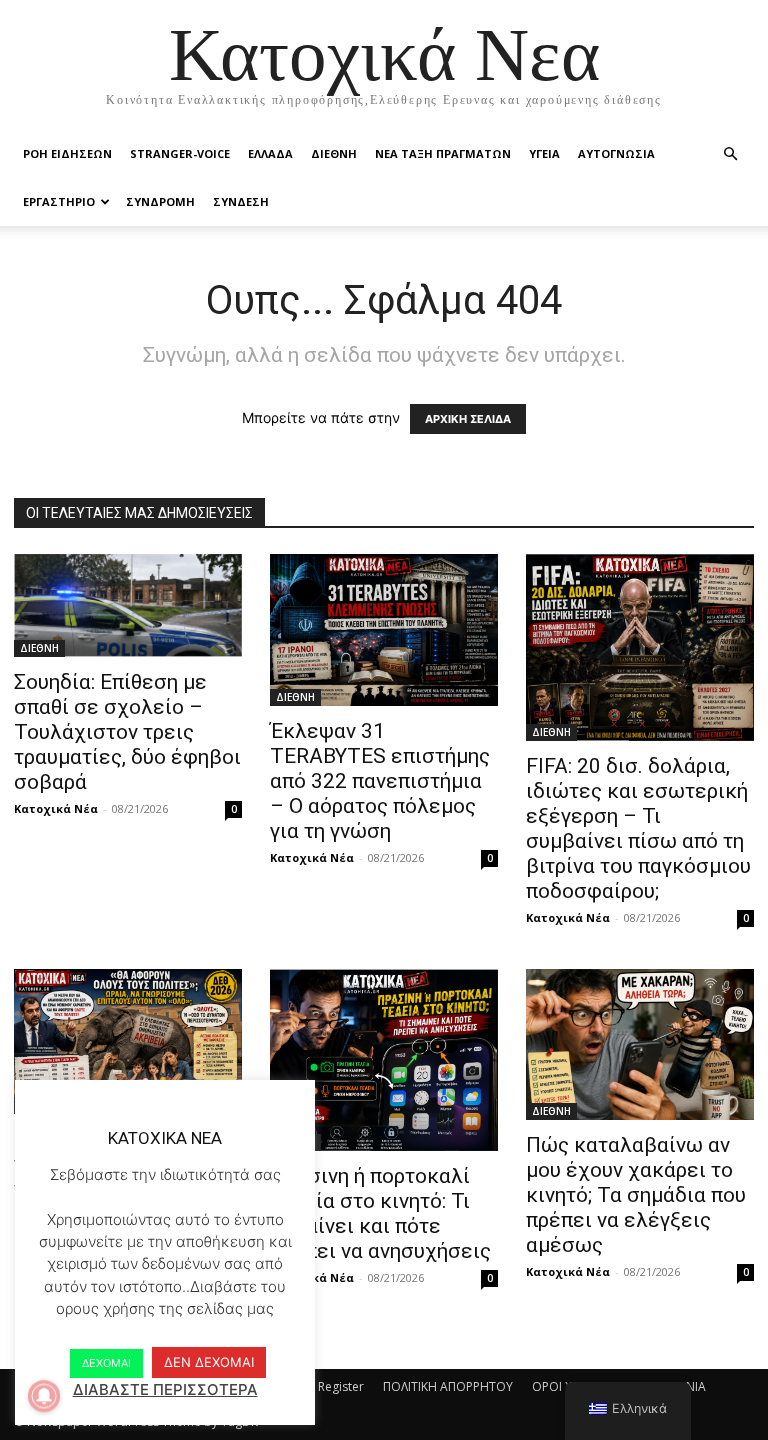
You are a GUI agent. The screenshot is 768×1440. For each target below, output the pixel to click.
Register (341, 1386)
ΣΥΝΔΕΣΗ (241, 201)
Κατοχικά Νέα (56, 808)
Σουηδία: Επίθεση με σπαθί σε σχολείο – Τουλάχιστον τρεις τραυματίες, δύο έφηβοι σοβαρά (127, 732)
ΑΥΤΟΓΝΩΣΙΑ (616, 153)
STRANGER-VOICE (180, 153)
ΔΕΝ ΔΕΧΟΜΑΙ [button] (209, 1362)
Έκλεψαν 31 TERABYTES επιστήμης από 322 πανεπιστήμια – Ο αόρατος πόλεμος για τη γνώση (380, 781)
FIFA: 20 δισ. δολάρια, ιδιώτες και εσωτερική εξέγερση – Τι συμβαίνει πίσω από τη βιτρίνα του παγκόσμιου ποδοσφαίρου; (638, 828)
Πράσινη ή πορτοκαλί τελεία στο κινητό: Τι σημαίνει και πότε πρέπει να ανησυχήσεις (380, 1213)
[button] (730, 154)
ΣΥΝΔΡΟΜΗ (160, 201)
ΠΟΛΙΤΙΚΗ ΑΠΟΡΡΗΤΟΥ (448, 1386)
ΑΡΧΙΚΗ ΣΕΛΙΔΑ (468, 419)
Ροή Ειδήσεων (67, 153)
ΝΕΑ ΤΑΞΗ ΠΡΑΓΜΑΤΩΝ (443, 153)
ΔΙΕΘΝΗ (334, 153)
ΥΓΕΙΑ (544, 153)
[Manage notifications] (44, 1396)
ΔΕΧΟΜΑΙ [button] (106, 1363)
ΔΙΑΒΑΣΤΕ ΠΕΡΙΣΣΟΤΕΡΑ (165, 1389)
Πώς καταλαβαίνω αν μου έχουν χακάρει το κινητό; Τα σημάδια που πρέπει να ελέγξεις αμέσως (636, 1195)
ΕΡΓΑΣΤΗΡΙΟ (59, 201)
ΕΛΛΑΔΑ (270, 153)
